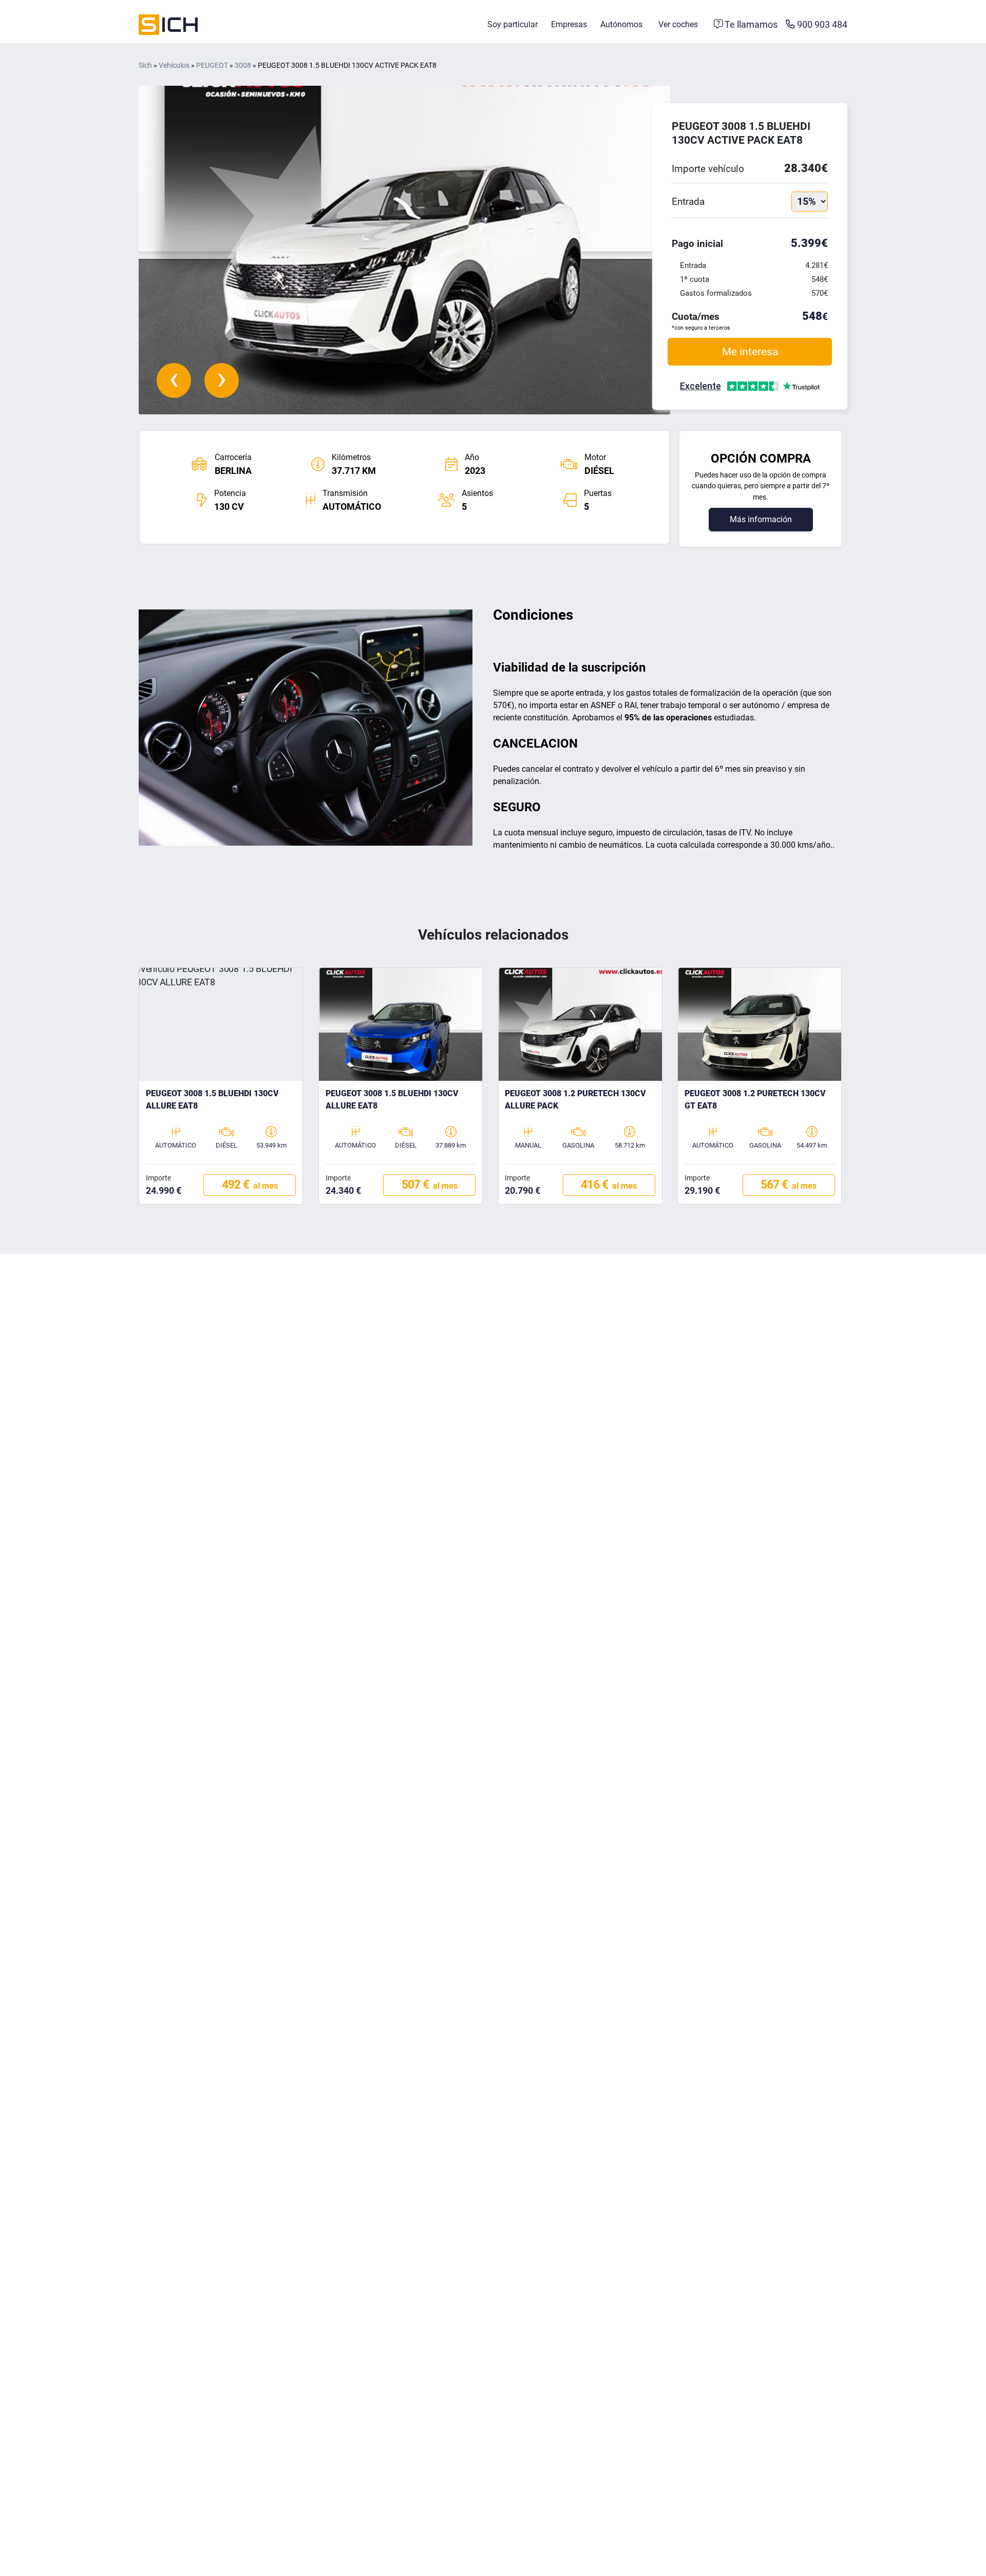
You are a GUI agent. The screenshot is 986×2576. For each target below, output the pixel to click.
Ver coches (678, 24)
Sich (145, 65)
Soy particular (513, 24)
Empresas (569, 24)
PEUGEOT (212, 65)
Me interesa (750, 351)
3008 (243, 65)
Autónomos (621, 24)
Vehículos (174, 65)
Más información (761, 519)
